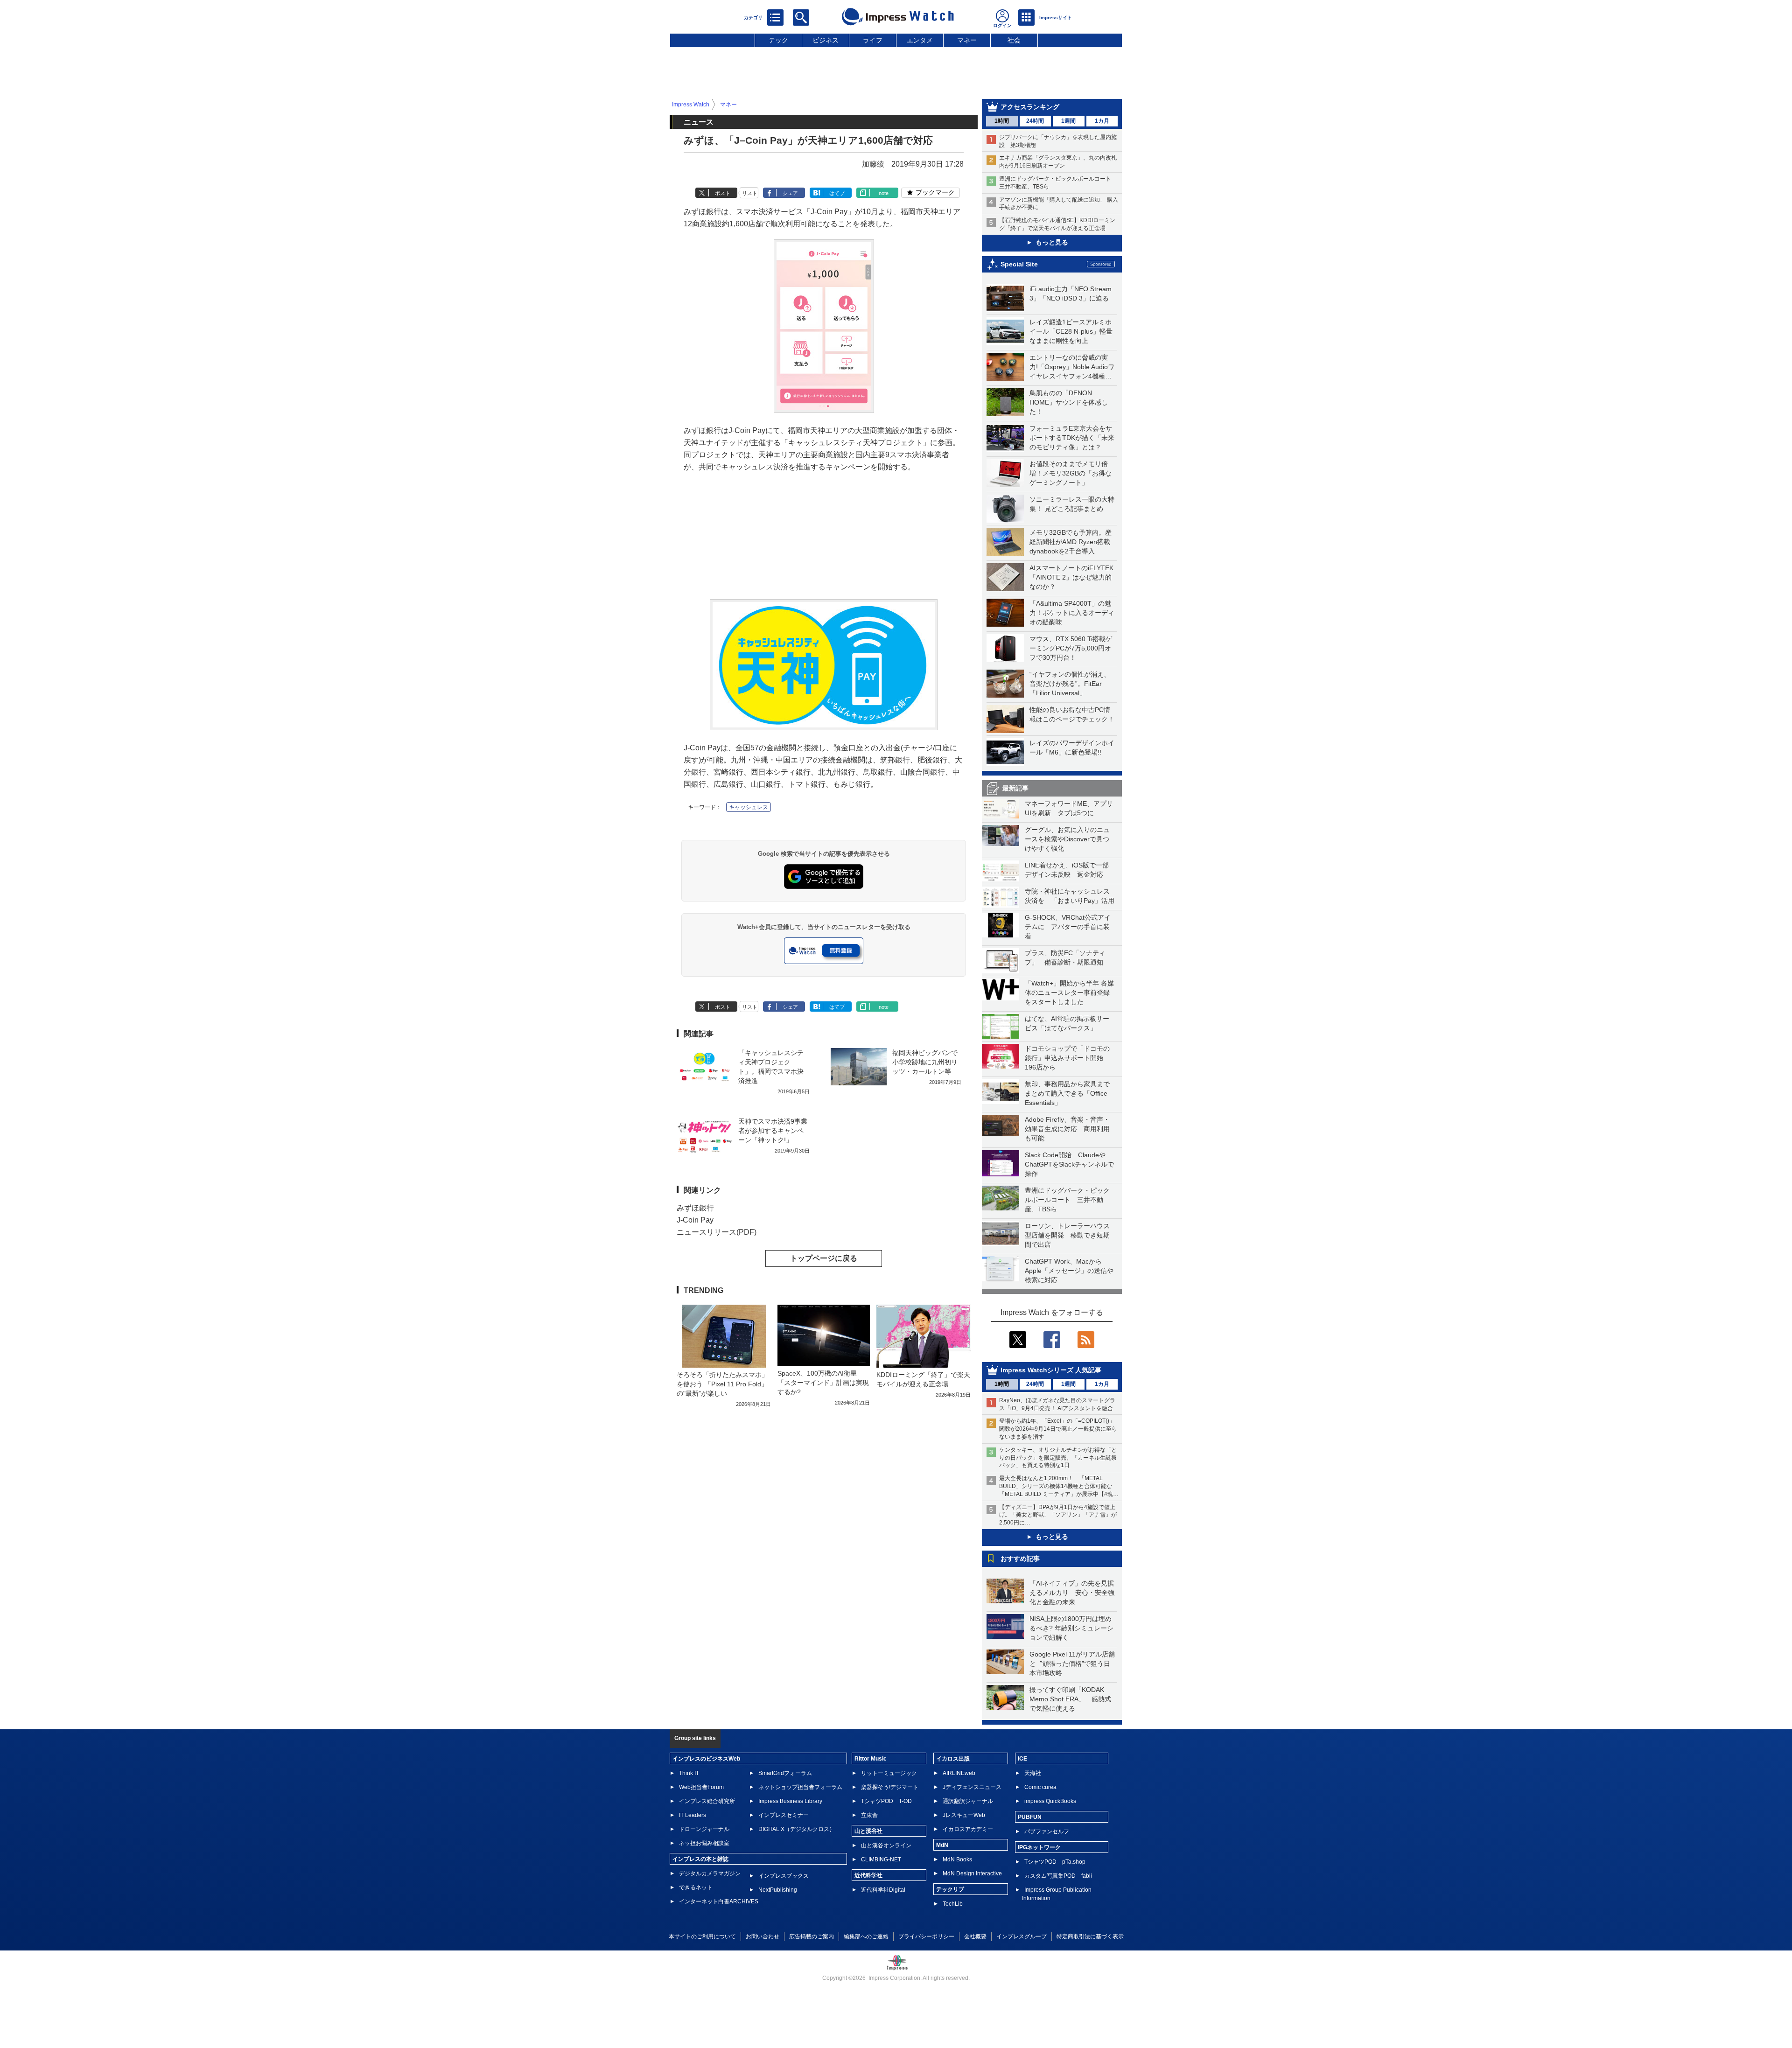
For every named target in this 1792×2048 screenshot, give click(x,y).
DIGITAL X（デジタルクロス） (797, 1829)
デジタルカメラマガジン (710, 1873)
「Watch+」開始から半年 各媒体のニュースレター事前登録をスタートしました (1069, 993)
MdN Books (957, 1859)
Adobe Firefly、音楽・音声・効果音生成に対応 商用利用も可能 (1067, 1129)
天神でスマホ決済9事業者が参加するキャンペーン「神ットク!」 (773, 1131)
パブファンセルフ (1047, 1831)
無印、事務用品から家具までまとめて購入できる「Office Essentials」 (1067, 1093)
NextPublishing (778, 1890)
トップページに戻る (824, 1258)
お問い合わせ (763, 1936)
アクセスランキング (1030, 107)
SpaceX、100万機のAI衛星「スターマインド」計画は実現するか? (823, 1383)
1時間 (1002, 121)
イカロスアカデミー (968, 1829)
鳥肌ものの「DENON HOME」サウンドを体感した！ (1069, 402)
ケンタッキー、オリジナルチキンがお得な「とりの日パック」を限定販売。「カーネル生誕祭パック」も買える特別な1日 (1058, 1458)
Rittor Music (871, 1759)
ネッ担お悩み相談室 (704, 1843)
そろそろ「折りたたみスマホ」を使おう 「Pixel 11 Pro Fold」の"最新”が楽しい (722, 1384)
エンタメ (920, 40)
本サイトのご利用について (702, 1936)
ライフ (873, 40)
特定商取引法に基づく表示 (1090, 1936)
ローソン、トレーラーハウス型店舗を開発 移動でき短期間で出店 (1067, 1235)
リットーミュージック (889, 1773)
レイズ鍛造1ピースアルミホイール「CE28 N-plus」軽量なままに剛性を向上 (1071, 331)
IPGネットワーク (1039, 1847)
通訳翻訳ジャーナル (968, 1801)
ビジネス (826, 40)
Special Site (1019, 264)
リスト (750, 193)
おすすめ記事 (1020, 1559)
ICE (1022, 1759)
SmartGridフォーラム (785, 1773)
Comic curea (1040, 1787)
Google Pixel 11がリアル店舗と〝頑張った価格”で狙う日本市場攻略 (1072, 1664)
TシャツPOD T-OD (886, 1801)
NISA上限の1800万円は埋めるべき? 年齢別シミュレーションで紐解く (1071, 1628)
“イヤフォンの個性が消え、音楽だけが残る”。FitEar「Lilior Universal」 (1070, 684)
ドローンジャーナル (704, 1829)
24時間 (1035, 121)
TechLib (953, 1904)
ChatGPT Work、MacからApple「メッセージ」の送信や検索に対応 (1069, 1271)
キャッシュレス (749, 807)
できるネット (696, 1887)
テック (778, 40)
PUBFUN (1030, 1817)
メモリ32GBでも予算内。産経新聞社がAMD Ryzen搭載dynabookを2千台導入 (1071, 542)
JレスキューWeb (964, 1815)
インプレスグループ (1022, 1936)
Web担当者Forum (701, 1787)
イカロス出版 (953, 1759)
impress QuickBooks (1050, 1801)
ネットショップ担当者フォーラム (800, 1787)
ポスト (723, 193)
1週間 (1068, 121)
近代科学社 (868, 1875)
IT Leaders (693, 1815)
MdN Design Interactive (972, 1873)
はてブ (837, 193)
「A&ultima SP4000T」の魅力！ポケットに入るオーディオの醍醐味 (1072, 613)
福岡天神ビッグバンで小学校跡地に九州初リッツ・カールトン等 (925, 1062)
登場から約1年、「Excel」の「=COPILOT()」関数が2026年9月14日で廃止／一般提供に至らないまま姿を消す (1058, 1429)
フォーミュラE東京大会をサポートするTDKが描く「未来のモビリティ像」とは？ (1072, 438)
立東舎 (869, 1815)
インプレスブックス (784, 1876)
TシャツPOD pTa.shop (1055, 1862)
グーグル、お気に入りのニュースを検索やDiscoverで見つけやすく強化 (1067, 839)
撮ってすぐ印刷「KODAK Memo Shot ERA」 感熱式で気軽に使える (1070, 1699)
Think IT (689, 1773)
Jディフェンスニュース (972, 1787)
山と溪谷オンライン (886, 1845)
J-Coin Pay (695, 1220)
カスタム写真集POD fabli (1058, 1876)
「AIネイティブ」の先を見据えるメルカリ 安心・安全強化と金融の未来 (1072, 1593)
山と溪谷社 (868, 1831)
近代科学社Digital (883, 1890)
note (884, 193)
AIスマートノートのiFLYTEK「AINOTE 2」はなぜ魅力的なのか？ (1071, 577)
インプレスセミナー (784, 1815)
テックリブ (950, 1889)
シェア (790, 193)
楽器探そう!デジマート (890, 1787)
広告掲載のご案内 (812, 1936)
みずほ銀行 (695, 1208)
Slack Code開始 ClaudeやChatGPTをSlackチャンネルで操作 (1069, 1164)
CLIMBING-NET (881, 1859)
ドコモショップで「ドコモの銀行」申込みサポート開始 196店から (1067, 1058)
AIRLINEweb (959, 1773)
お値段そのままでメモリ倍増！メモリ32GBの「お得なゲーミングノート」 (1071, 473)
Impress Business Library (790, 1801)
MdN (942, 1845)
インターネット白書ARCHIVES (719, 1901)
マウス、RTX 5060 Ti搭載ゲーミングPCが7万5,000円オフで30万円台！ (1071, 648)
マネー (967, 40)
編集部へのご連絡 (866, 1936)
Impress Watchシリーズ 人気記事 (1051, 1370)
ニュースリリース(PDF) (717, 1232)
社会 (1014, 40)
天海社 (1033, 1773)
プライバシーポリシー (926, 1936)
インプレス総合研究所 (707, 1801)
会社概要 (975, 1936)
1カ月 (1102, 121)
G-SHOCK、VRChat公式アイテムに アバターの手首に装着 (1068, 927)
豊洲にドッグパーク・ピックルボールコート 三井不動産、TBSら (1067, 1200)
